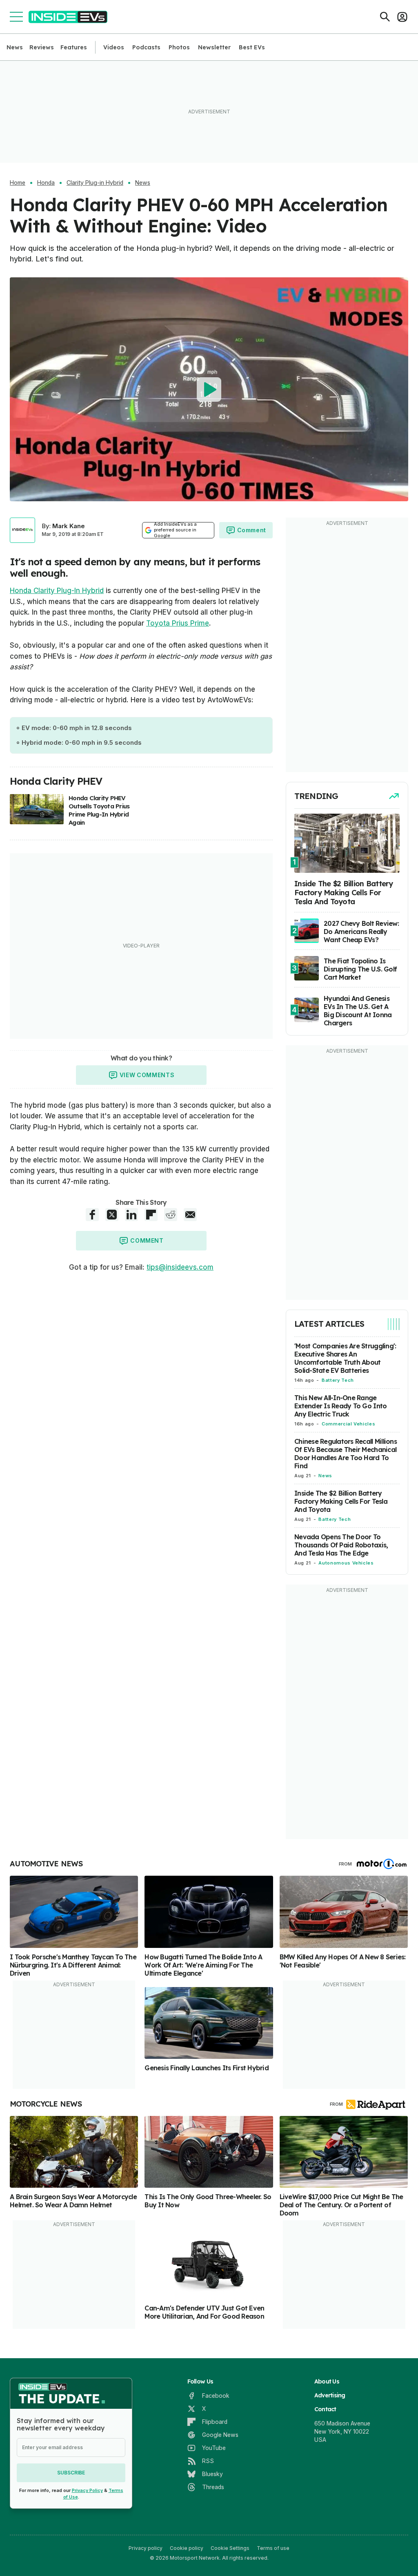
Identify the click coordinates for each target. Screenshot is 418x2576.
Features (74, 47)
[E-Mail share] (190, 1215)
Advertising (330, 2395)
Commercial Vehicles (348, 1424)
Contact (325, 2409)
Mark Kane (69, 526)
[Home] (68, 17)
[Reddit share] (171, 1215)
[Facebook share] (92, 1215)
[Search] (385, 17)
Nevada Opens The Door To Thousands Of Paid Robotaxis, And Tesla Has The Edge (341, 1545)
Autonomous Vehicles (346, 1563)
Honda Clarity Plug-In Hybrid (57, 591)
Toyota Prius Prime (178, 623)
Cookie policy (187, 2548)
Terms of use (273, 2548)
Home (18, 183)
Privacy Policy (87, 2490)
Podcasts (146, 47)
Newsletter (214, 47)
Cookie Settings (230, 2548)
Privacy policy (146, 2548)
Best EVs (252, 47)
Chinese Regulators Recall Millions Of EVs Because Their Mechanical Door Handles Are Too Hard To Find (346, 1454)
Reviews (42, 47)
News (15, 47)
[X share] (112, 1215)
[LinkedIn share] (131, 1215)
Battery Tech (338, 1380)
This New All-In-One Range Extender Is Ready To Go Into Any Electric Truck (340, 1406)
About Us (327, 2381)
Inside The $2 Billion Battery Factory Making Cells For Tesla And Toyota (341, 1501)
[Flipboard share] (151, 1215)
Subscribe (71, 2473)
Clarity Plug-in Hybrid (95, 183)
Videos (114, 47)
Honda (46, 183)
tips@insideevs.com (180, 1267)
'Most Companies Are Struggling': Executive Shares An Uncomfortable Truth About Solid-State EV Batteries (345, 1358)
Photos (179, 47)
